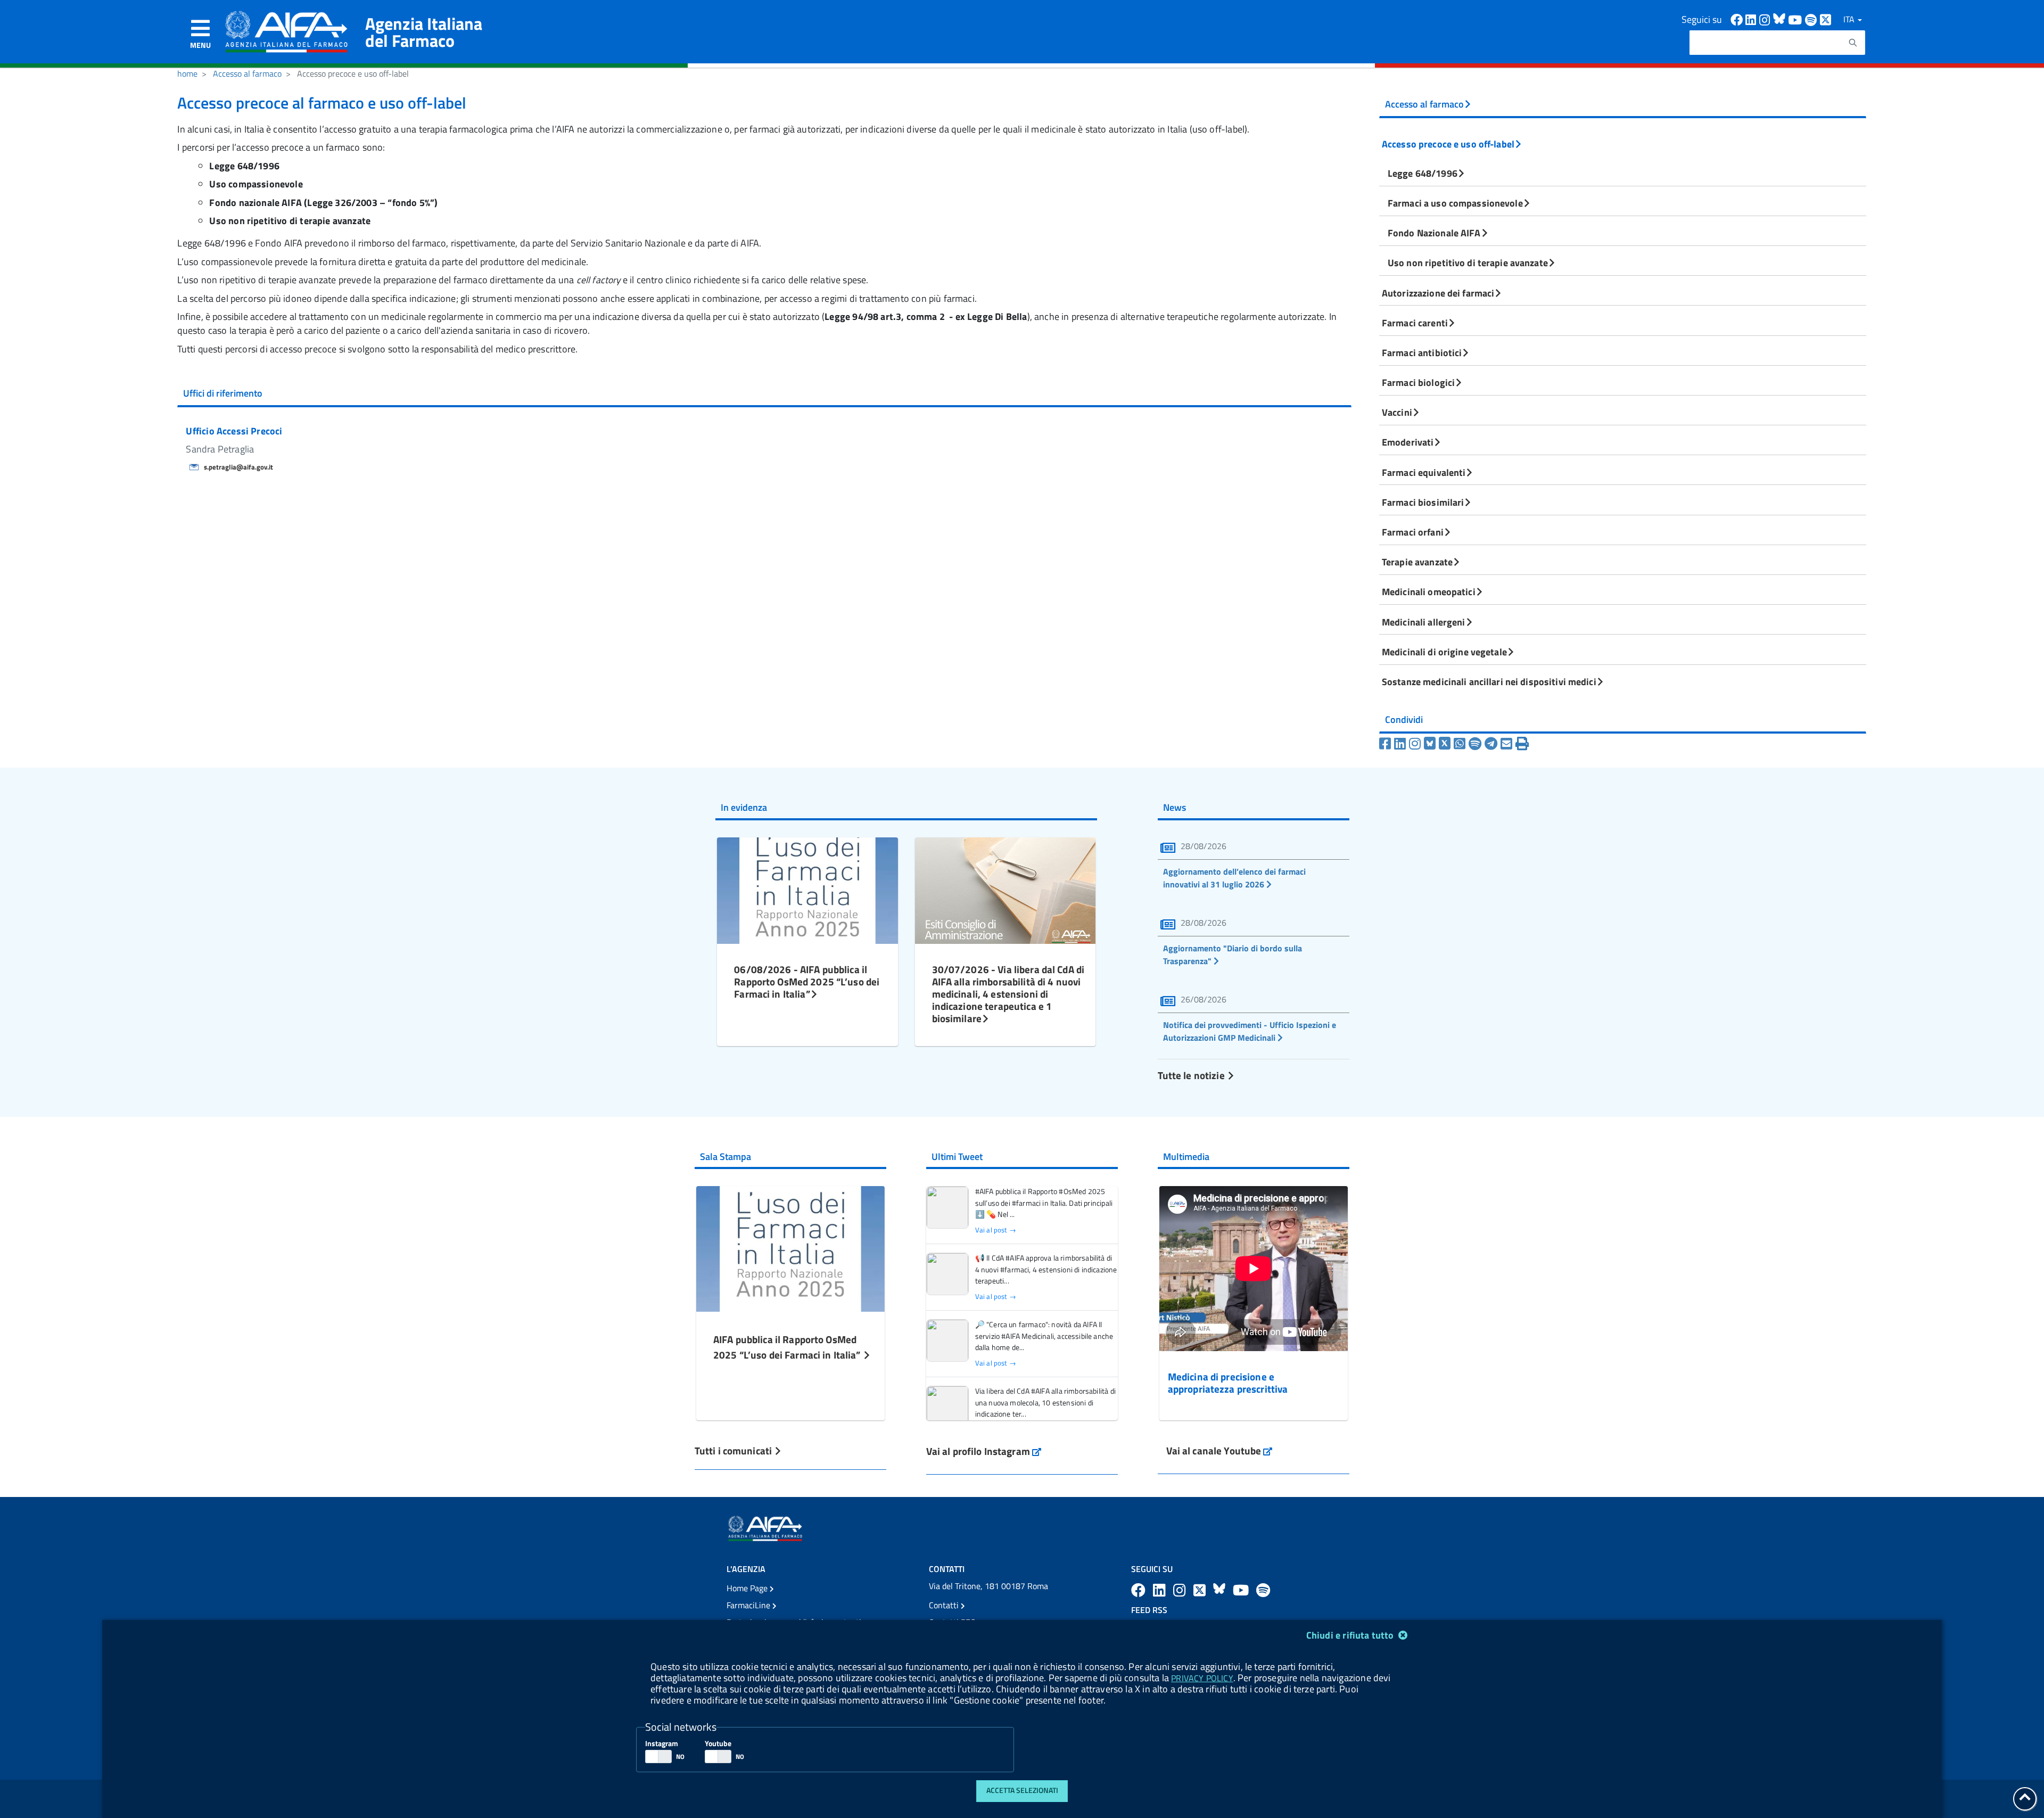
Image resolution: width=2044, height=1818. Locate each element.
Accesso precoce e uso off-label (1448, 144)
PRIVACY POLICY (1202, 1678)
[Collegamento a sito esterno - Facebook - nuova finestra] (1738, 19)
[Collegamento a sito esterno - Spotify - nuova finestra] (1812, 19)
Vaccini (1397, 412)
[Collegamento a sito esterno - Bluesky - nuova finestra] (1781, 19)
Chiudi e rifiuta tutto (1351, 1635)
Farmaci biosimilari (1423, 502)
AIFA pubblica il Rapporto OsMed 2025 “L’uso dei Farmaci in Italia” (788, 1347)
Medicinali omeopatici (1429, 591)
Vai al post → (996, 1230)
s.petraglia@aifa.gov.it (238, 467)
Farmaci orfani (1413, 532)
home (187, 73)
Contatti (945, 1605)
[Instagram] (1416, 744)
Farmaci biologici (1418, 382)
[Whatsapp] (1461, 744)
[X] (1446, 744)
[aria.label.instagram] (1181, 1590)
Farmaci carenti (1415, 323)
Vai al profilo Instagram (984, 1451)
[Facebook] (1387, 744)
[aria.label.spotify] (1263, 1590)
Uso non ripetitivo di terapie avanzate (1468, 262)
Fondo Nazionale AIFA (1434, 233)
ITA (1850, 19)
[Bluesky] (1431, 744)
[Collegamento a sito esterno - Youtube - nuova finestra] (1796, 19)
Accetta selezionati (1022, 1790)
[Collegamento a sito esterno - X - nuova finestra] (1826, 19)
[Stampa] (1522, 744)
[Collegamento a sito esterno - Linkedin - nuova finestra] (1752, 19)
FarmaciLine (749, 1605)
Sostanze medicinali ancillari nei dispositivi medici (1489, 681)
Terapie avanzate (1417, 562)
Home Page (748, 1588)
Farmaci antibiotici (1422, 352)
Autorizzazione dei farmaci (1438, 293)
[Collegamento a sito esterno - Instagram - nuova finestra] (1766, 19)
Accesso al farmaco (247, 73)
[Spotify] (1477, 744)
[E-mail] (1508, 744)
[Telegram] (1493, 744)
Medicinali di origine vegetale (1444, 652)
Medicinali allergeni (1424, 622)
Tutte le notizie (1192, 1075)
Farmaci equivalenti (1424, 472)
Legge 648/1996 (1423, 173)
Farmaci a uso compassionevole (1455, 203)
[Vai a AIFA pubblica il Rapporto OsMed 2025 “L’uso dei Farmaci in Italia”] (790, 1248)
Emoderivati (1408, 442)
